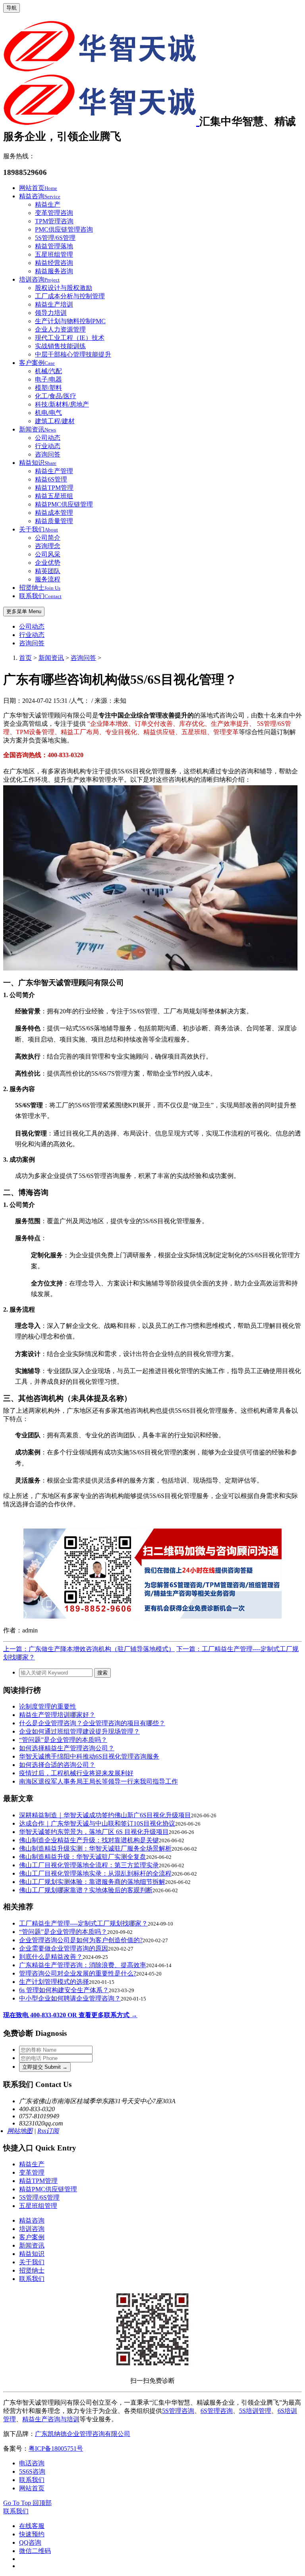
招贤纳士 (40, 588)
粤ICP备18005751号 (56, 2448)
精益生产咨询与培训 (51, 2419)
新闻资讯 (38, 429)
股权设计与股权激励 (64, 288)
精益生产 (48, 204)
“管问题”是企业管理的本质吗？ (63, 1740)
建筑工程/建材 (55, 421)
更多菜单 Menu (24, 611)
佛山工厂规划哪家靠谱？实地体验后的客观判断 (86, 1890)
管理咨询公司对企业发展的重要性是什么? (78, 1973)
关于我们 (39, 529)
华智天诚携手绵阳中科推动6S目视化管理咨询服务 (89, 1756)
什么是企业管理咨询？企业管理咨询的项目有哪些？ (92, 1723)
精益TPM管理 (54, 488)
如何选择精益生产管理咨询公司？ (67, 1748)
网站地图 (20, 2131)
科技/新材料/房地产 (62, 404)
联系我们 (40, 596)
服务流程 (48, 579)
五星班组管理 (54, 254)
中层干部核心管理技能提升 (73, 354)
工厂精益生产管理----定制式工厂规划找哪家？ (83, 1923)
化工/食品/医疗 (56, 396)
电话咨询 (32, 2463)
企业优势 (48, 563)
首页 (25, 658)
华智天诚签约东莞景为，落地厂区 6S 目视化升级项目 (94, 1832)
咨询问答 (48, 454)
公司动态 (48, 438)
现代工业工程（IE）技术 (70, 338)
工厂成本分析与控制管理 (70, 296)
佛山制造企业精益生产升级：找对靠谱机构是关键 (89, 1840)
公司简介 (48, 538)
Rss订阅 (48, 2131)
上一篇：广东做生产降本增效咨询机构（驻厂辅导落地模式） (89, 1649)
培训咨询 (39, 279)
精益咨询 (40, 196)
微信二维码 (35, 2551)
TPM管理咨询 (54, 221)
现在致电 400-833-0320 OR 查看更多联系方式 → (70, 2015)
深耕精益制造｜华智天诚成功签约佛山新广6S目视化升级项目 (105, 1815)
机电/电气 (48, 413)
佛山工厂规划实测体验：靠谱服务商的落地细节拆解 (92, 1882)
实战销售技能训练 (60, 346)
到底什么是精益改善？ (51, 1957)
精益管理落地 (54, 246)
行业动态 (48, 446)
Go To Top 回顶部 (27, 2503)
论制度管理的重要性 (48, 1706)
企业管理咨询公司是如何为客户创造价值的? (81, 1940)
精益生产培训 (54, 304)
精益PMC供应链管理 (64, 504)
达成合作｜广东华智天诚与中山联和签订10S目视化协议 (97, 1823)
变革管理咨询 (54, 213)
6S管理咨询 (217, 2411)
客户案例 (37, 363)
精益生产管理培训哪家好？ (57, 1715)
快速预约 (32, 2534)
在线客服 (32, 2526)
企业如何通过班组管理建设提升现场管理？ (79, 1731)
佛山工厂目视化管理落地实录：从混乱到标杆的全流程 (95, 1873)
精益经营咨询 (54, 263)
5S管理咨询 (178, 2411)
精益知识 (38, 463)
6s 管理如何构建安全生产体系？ (64, 1990)
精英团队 (48, 571)
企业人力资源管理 (60, 329)
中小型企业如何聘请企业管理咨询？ (70, 1998)
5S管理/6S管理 (55, 238)
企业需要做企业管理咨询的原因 (64, 1948)
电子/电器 (48, 379)
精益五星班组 (54, 496)
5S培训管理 (255, 2411)
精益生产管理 (54, 471)
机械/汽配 (48, 371)
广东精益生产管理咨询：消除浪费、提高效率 (83, 1965)
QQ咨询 (30, 2542)
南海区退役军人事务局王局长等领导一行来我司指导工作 (98, 1781)
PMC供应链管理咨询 (64, 229)
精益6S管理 (51, 479)
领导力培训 (51, 313)
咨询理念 (48, 546)
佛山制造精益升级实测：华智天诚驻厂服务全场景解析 (95, 1848)
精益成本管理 (54, 513)
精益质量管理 (54, 521)
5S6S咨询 (32, 2471)
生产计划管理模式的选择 (54, 1982)
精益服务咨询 (54, 271)
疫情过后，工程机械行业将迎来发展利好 (76, 1773)
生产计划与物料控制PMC (70, 321)
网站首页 (38, 188)
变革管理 (32, 2172)
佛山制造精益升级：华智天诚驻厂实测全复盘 (83, 1857)
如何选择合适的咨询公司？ (57, 1765)
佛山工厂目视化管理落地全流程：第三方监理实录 (89, 1865)
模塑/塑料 (48, 388)
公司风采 (48, 554)
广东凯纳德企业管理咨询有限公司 (83, 2434)
